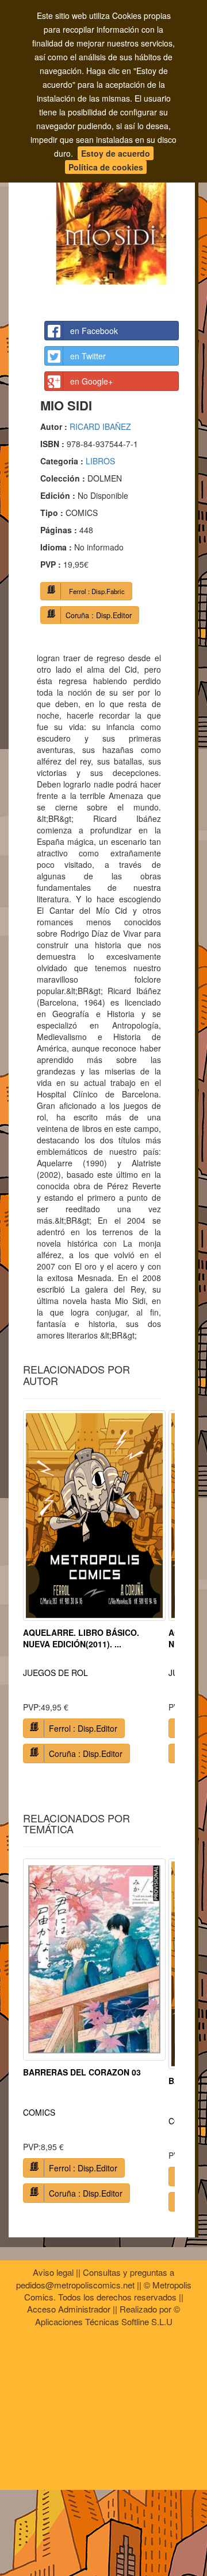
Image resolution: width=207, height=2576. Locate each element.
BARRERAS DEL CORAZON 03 (82, 2072)
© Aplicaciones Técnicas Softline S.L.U (108, 2315)
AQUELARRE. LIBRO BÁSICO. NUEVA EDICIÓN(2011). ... (81, 1638)
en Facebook (94, 331)
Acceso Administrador (69, 2309)
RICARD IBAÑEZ (100, 426)
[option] (94, 1591)
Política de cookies (106, 167)
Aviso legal (53, 2272)
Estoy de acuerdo (116, 153)
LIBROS (100, 461)
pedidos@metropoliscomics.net (75, 2285)
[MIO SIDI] (112, 209)
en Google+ (91, 381)
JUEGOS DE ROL (55, 1673)
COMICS (39, 2112)
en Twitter (88, 356)
